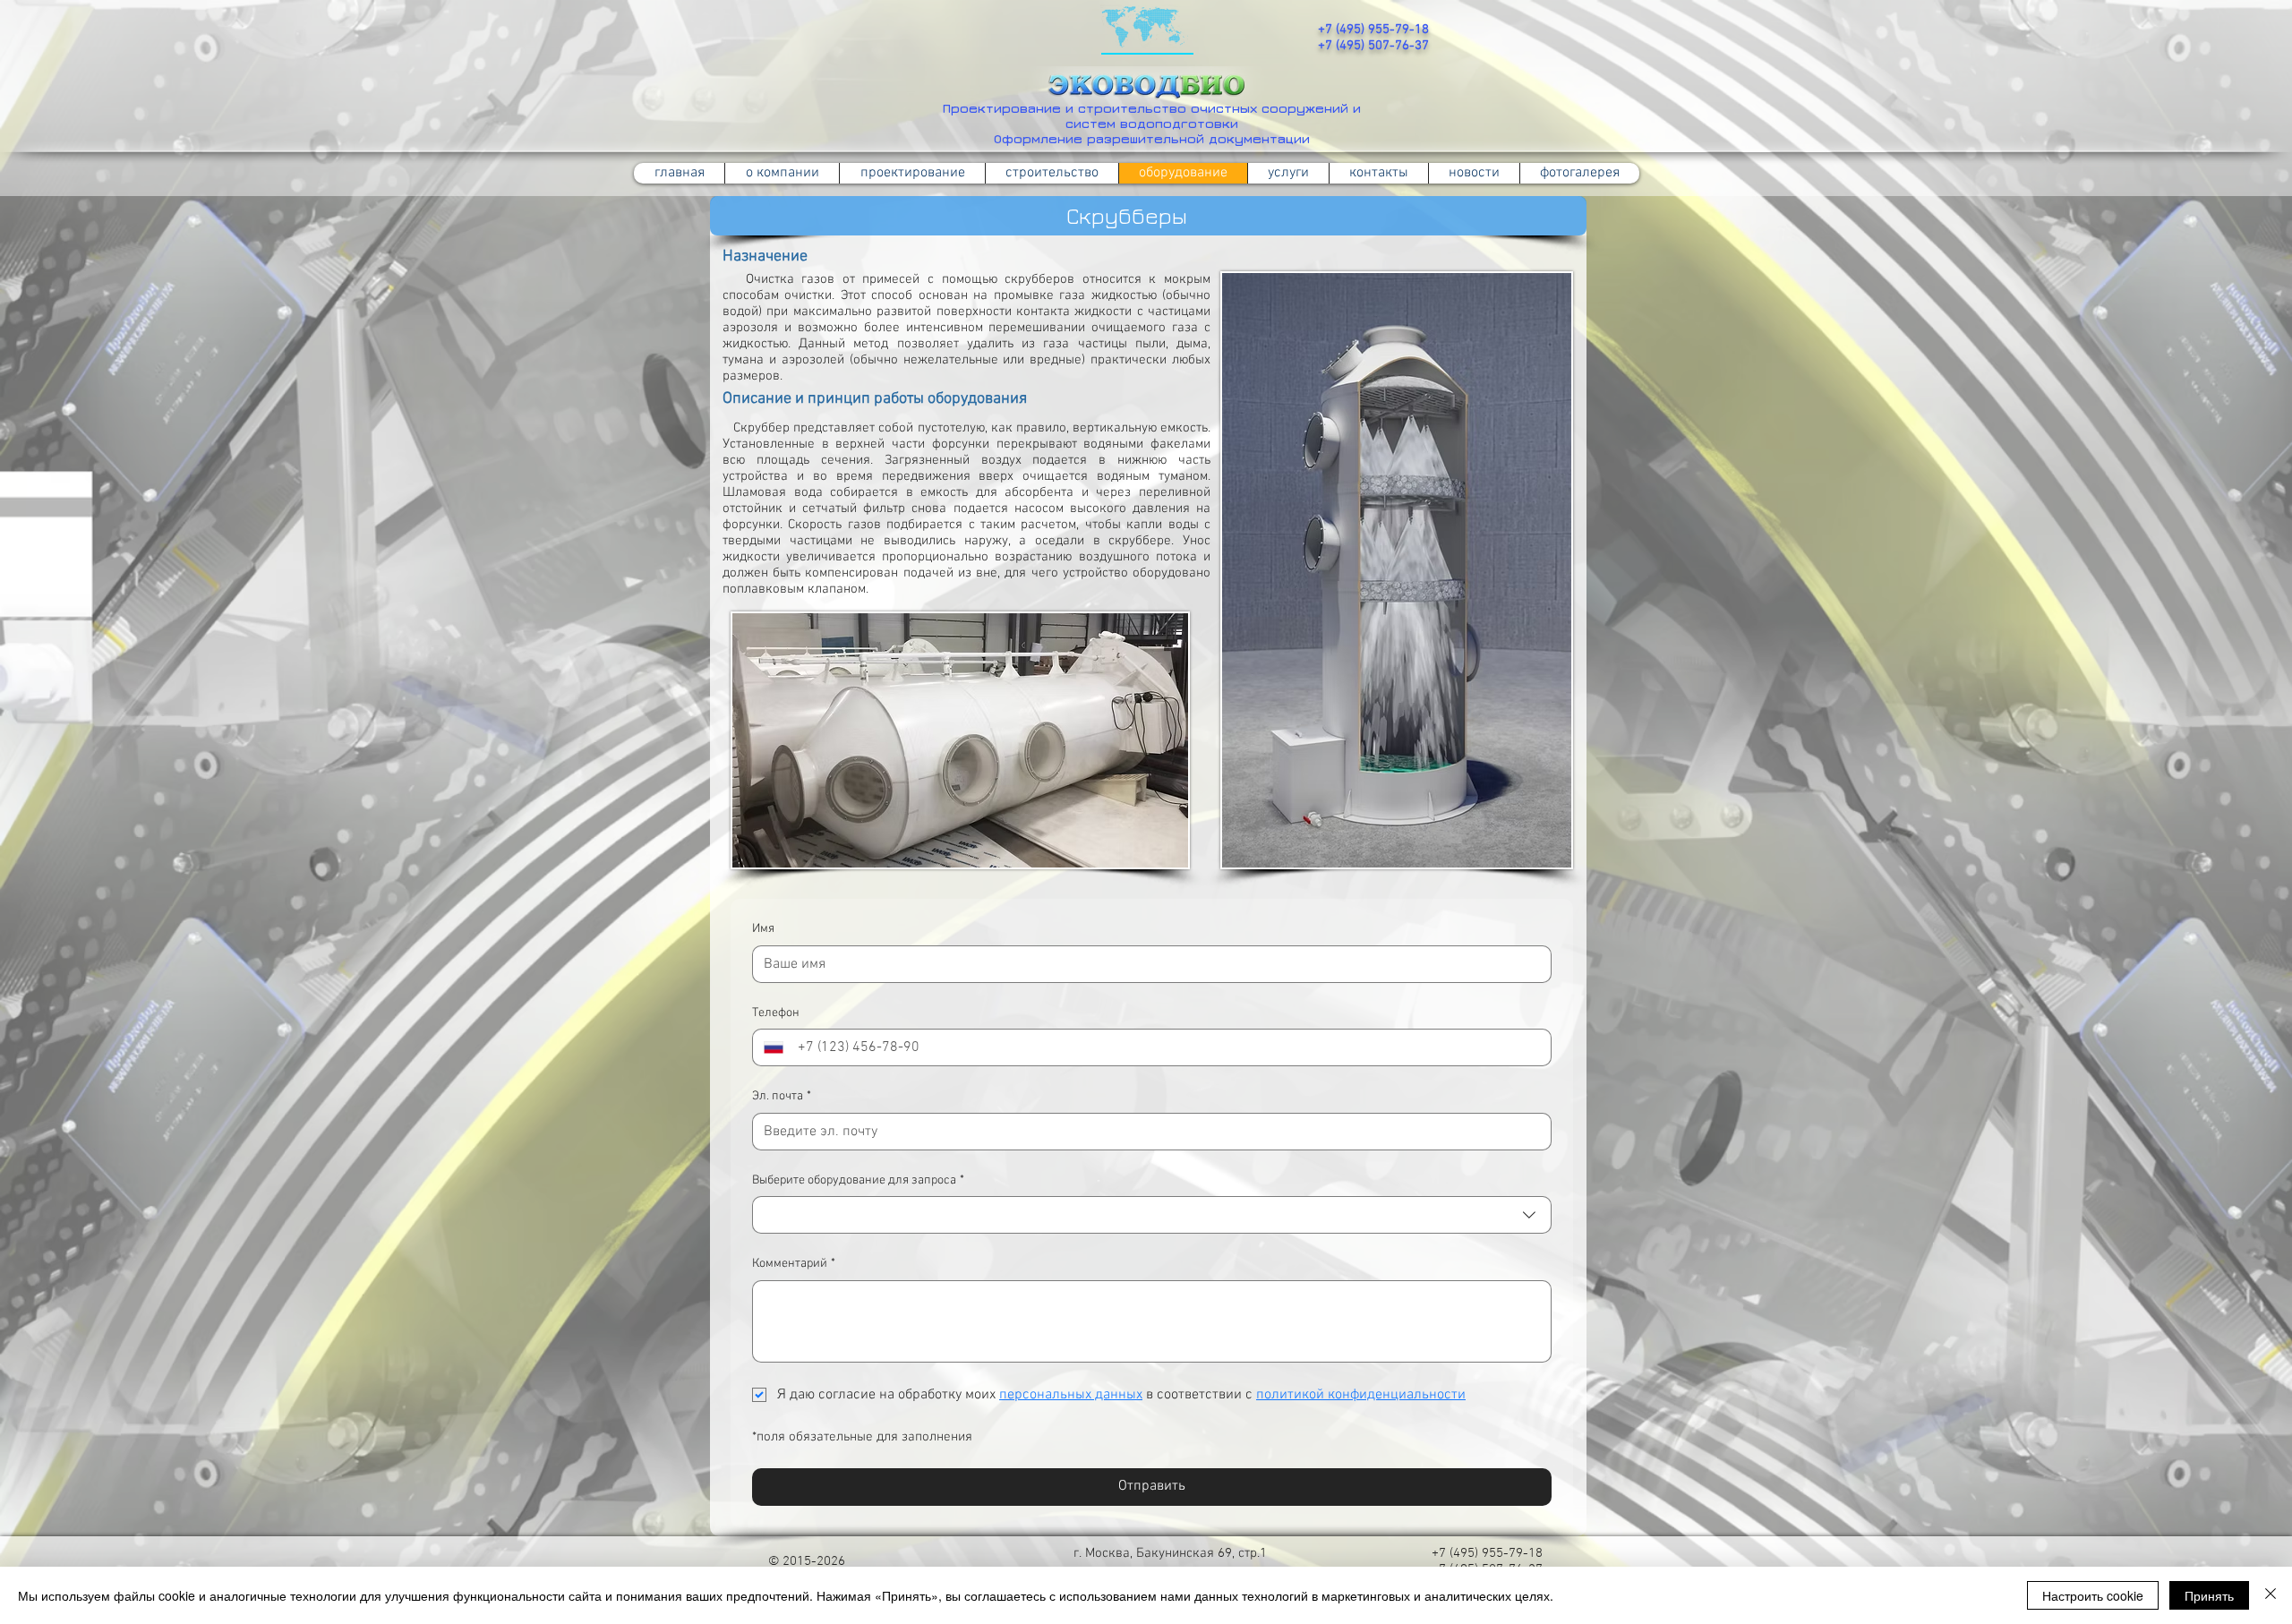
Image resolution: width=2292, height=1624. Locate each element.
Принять (2209, 1595)
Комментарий (794, 1264)
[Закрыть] (2271, 1595)
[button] (1052, 173)
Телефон (776, 1013)
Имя (763, 929)
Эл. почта (782, 1096)
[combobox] (1152, 1215)
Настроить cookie (2093, 1595)
